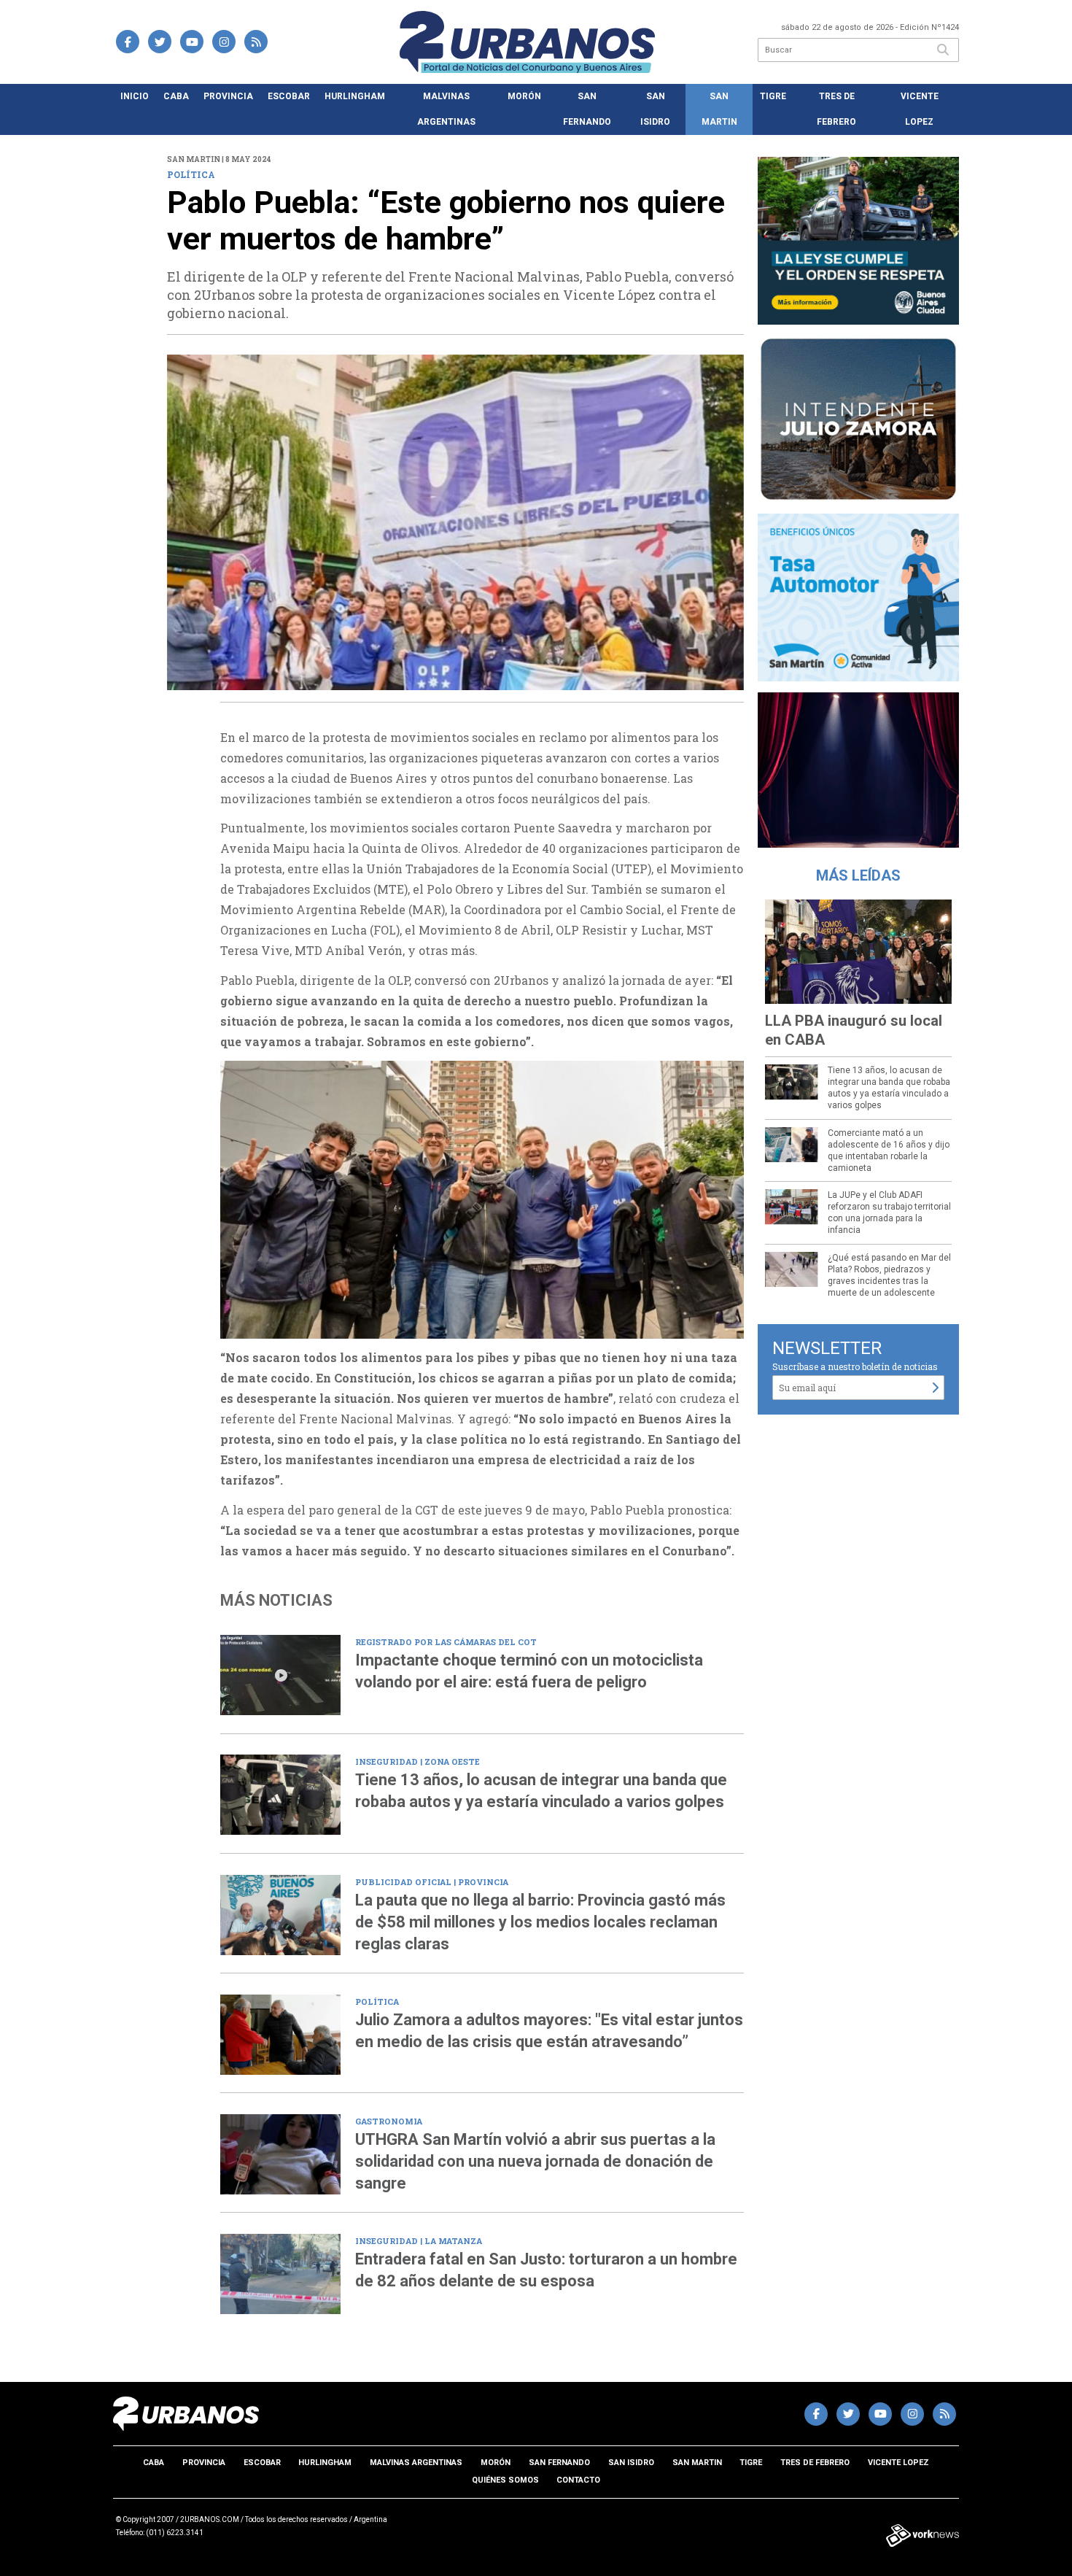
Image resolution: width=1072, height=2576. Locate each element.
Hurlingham (355, 96)
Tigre (773, 96)
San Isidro (655, 109)
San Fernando (587, 109)
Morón (524, 96)
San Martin (719, 109)
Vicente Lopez (920, 109)
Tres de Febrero (836, 109)
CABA (176, 96)
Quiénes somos (505, 2480)
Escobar (289, 96)
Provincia (228, 96)
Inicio (135, 96)
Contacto (578, 2480)
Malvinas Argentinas (446, 109)
